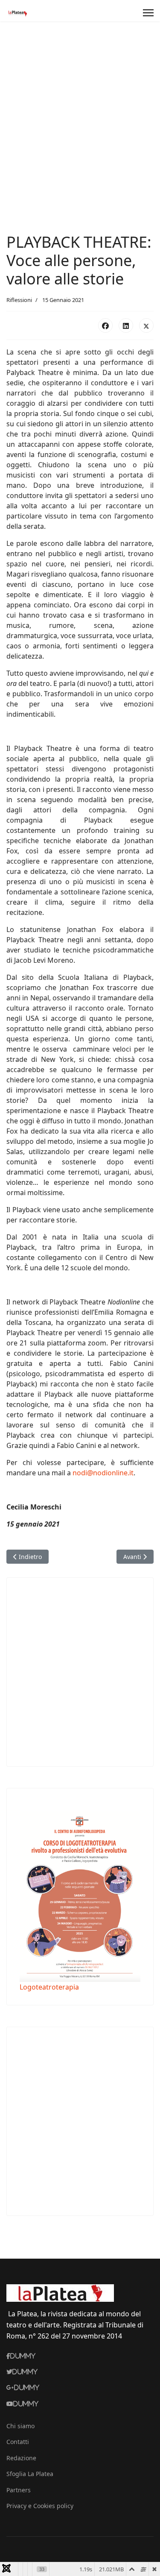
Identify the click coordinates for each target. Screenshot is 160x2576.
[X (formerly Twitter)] (146, 325)
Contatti (18, 2442)
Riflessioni (19, 300)
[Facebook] (105, 325)
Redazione (21, 2458)
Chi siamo (20, 2426)
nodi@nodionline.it (103, 1473)
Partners (19, 2490)
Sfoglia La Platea (30, 2474)
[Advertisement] (80, 106)
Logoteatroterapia (49, 1987)
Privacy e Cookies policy (40, 2506)
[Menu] (148, 13)
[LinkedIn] (126, 325)
